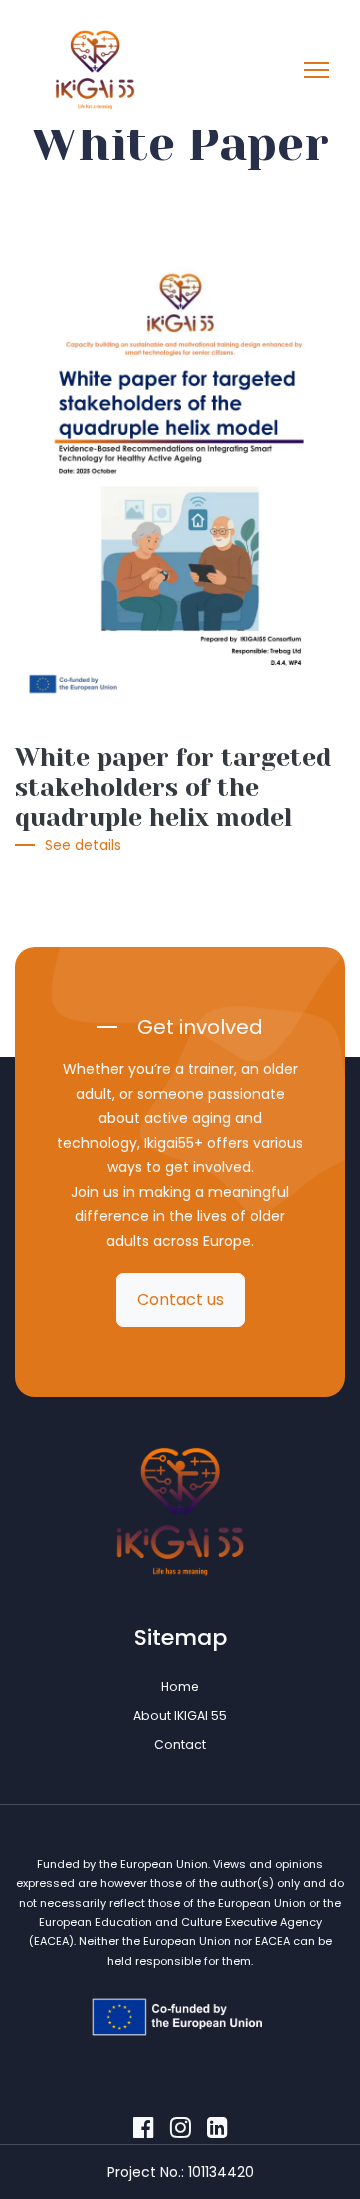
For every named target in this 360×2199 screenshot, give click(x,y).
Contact (180, 1744)
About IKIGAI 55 (180, 1715)
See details (83, 845)
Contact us (180, 1299)
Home (180, 1686)
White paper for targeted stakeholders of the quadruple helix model (173, 787)
